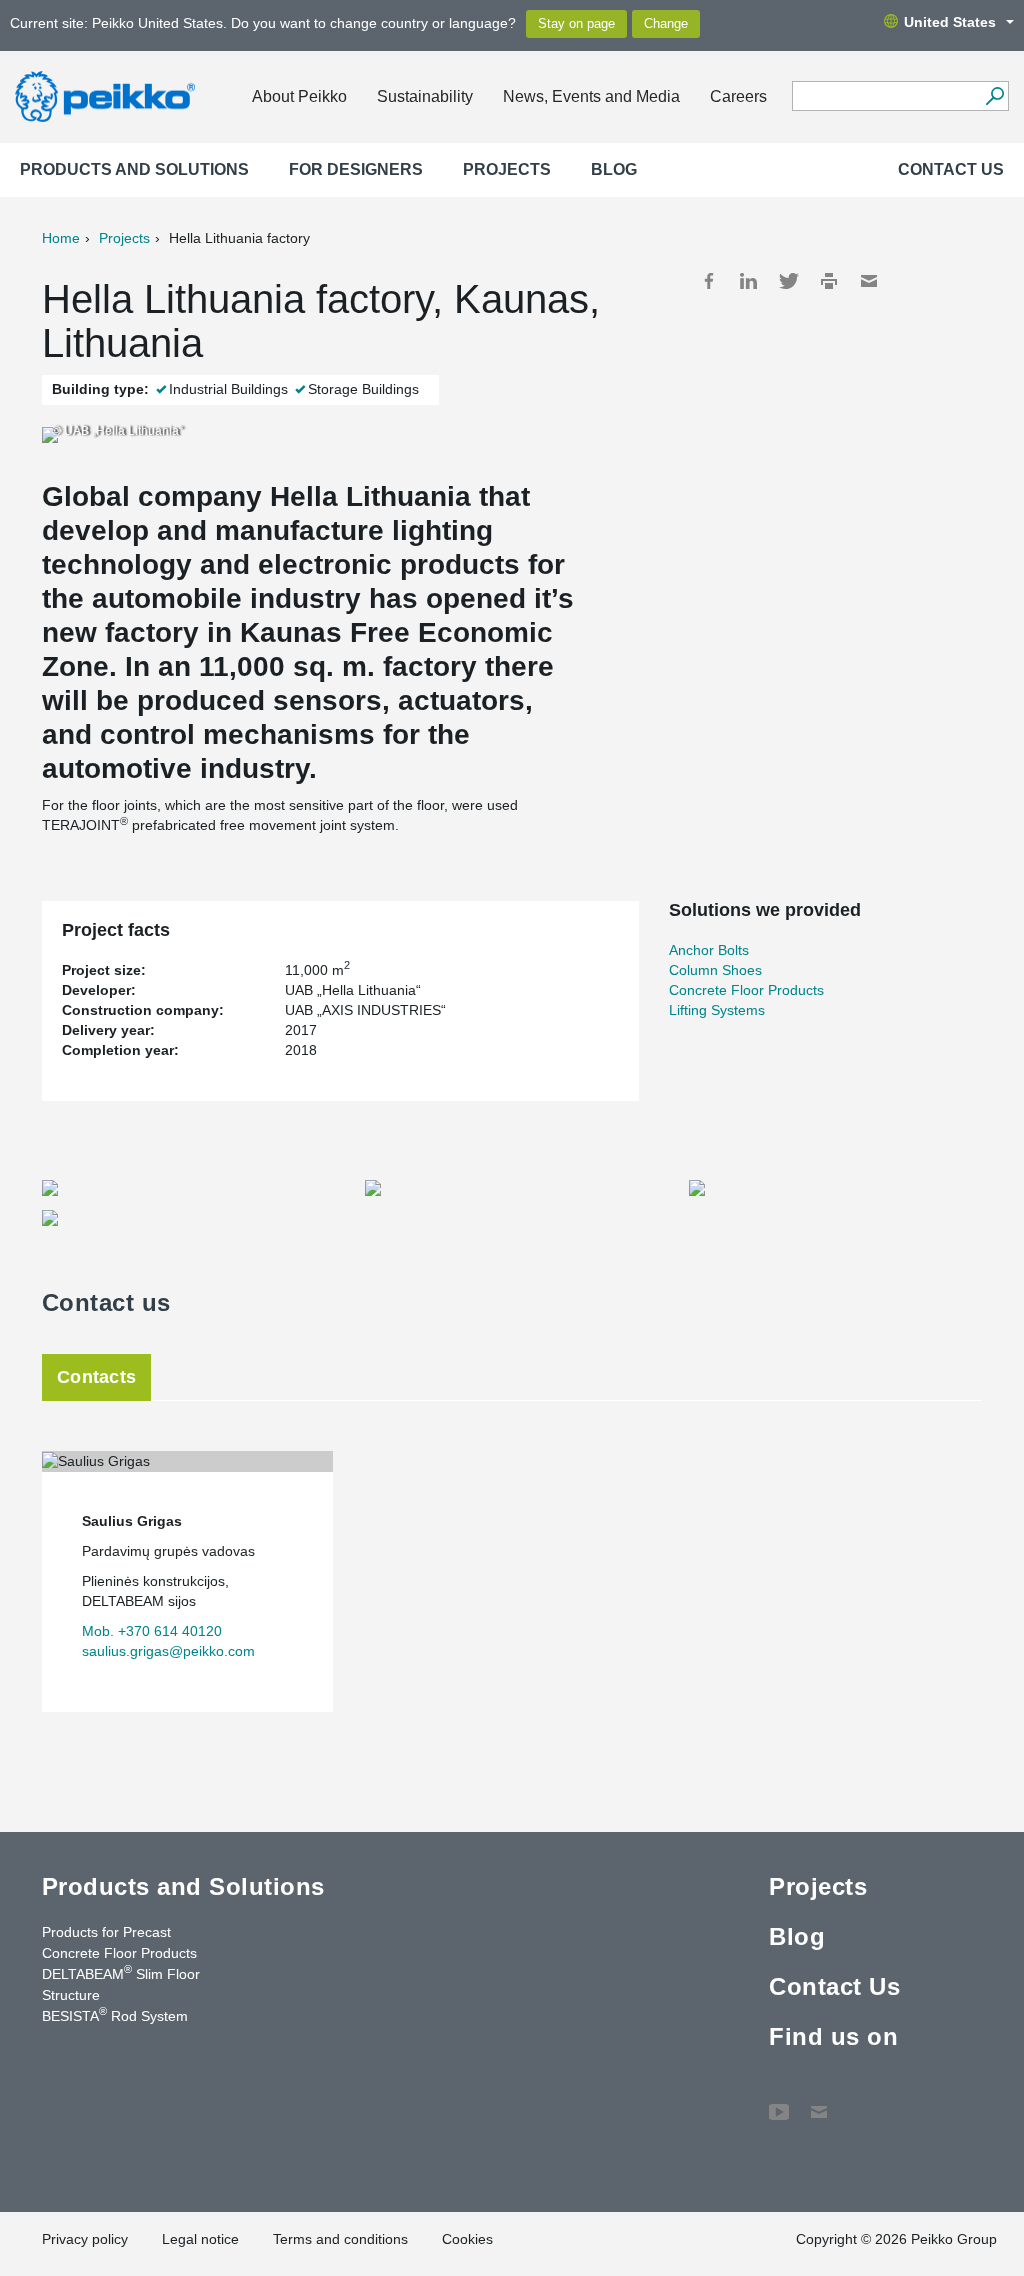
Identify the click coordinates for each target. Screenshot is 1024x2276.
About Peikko (299, 96)
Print (829, 281)
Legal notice (200, 2239)
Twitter (789, 281)
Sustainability (425, 96)
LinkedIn (749, 281)
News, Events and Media (591, 96)
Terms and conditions (340, 2239)
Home (61, 238)
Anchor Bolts (709, 950)
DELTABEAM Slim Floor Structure (121, 1983)
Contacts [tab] (96, 1377)
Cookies (467, 2239)
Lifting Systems (717, 1010)
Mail (869, 281)
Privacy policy (85, 2239)
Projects (507, 169)
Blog (614, 169)
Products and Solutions (134, 169)
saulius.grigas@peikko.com (168, 1651)
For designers (356, 169)
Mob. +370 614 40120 (152, 1631)
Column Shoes (715, 970)
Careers (738, 96)
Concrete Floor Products (746, 990)
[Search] (994, 96)
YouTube (779, 2102)
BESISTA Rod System (115, 2015)
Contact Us (951, 169)
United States (950, 22)
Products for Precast (106, 1932)
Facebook (709, 281)
